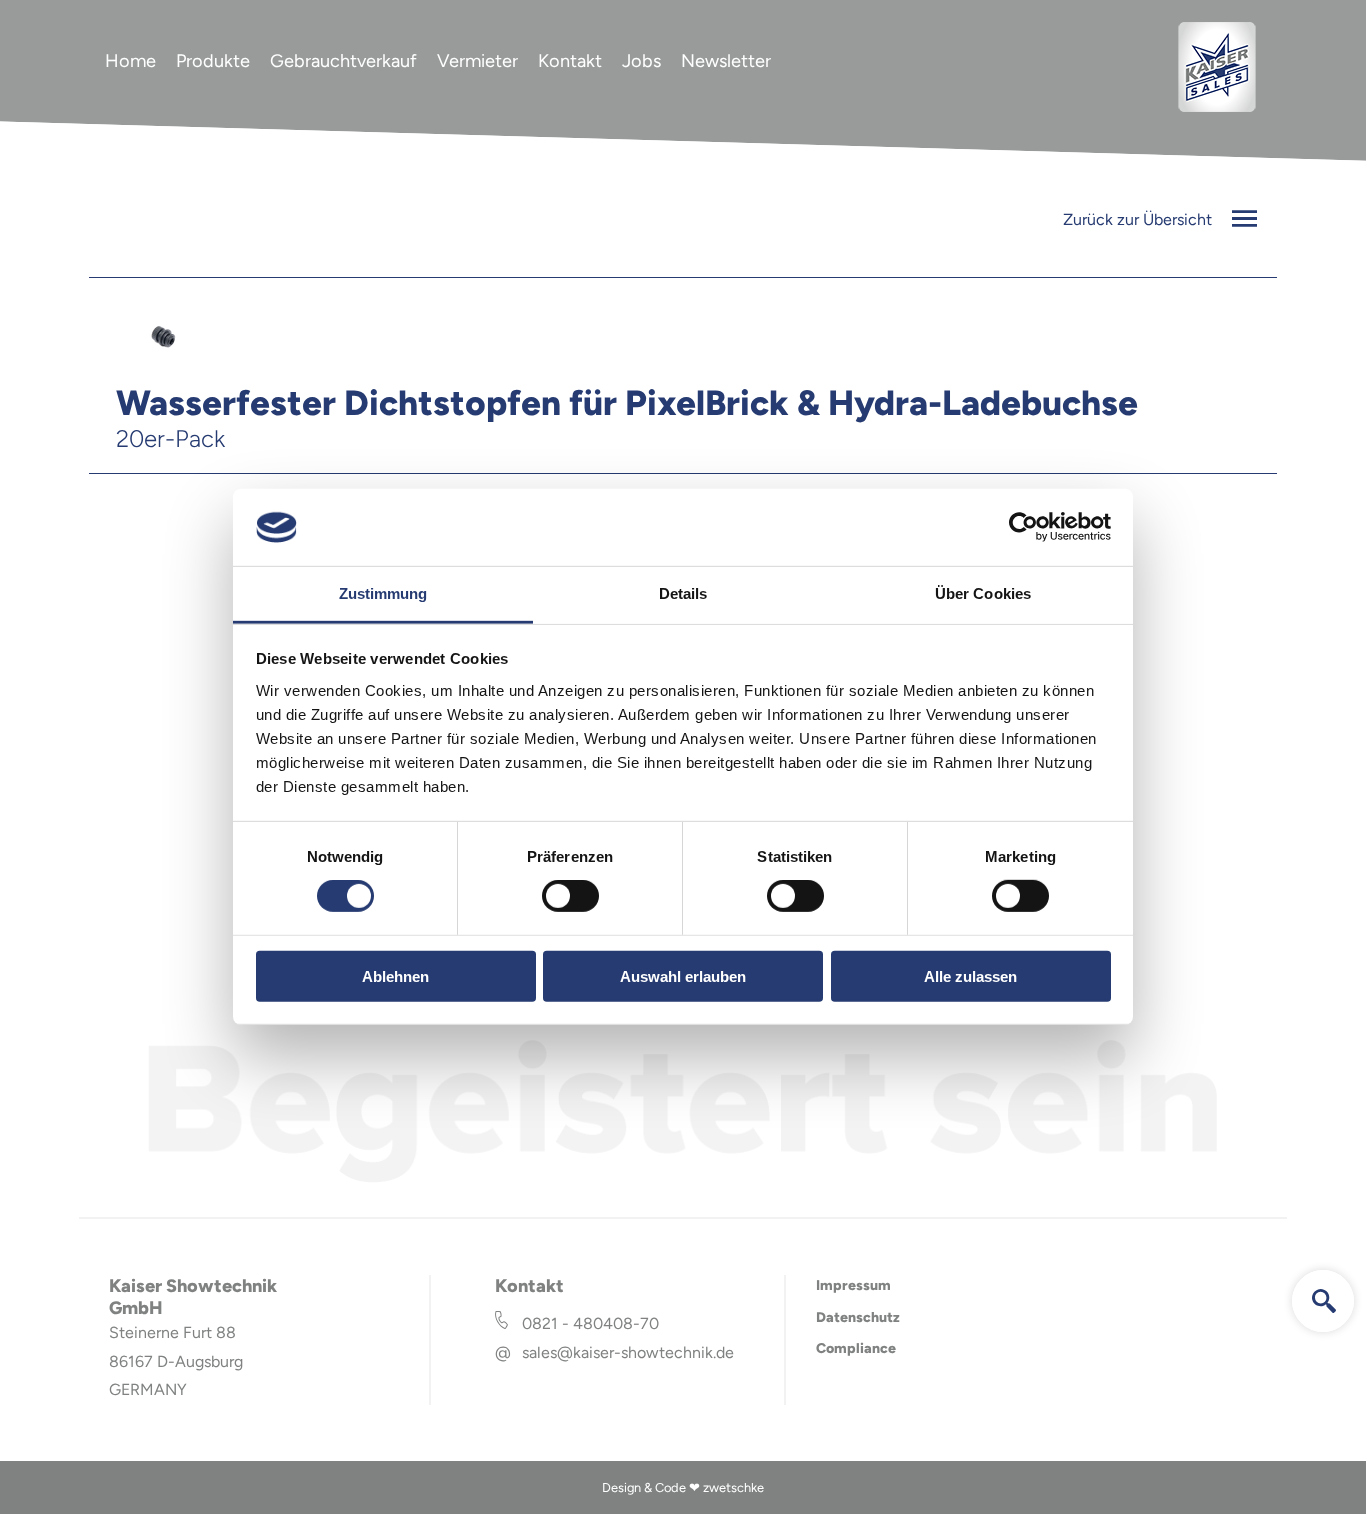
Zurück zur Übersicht (1139, 219)
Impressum (853, 1285)
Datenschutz (858, 1317)
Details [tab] (683, 593)
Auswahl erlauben (683, 975)
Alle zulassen (970, 975)
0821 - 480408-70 (590, 1323)
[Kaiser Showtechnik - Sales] (1217, 108)
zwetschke (733, 1487)
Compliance (856, 1348)
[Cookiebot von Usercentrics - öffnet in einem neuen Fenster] (1023, 527)
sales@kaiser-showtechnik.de (628, 1352)
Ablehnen (395, 975)
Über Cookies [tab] (983, 593)
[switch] (570, 896)
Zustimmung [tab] (383, 593)
